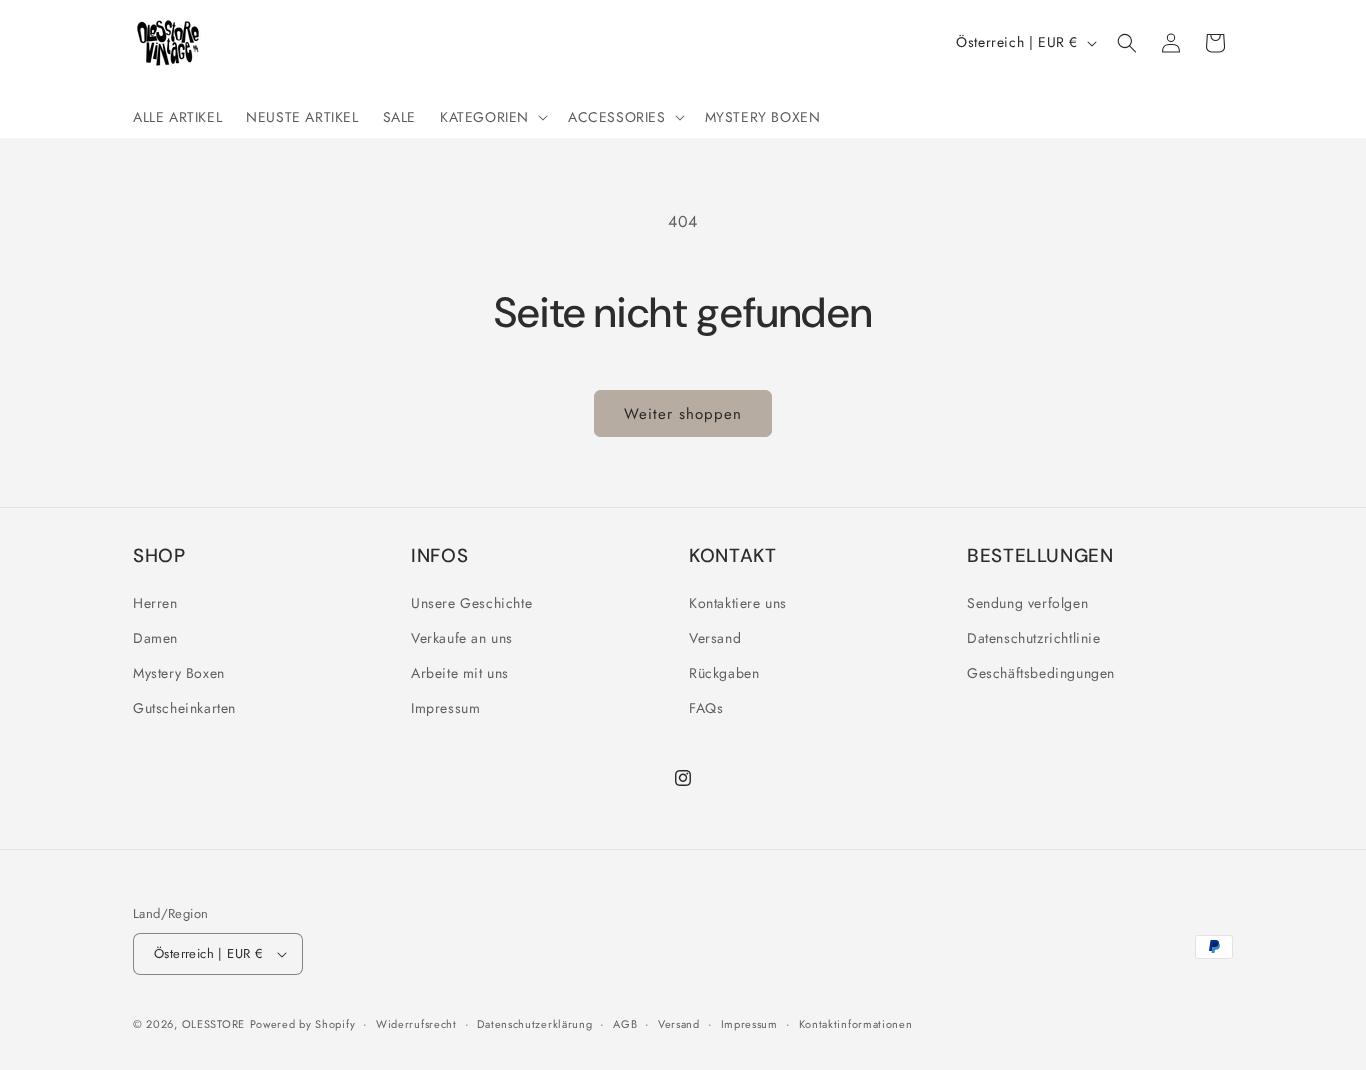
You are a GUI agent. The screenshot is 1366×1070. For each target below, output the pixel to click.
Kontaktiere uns (738, 603)
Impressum (445, 708)
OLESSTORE (213, 1024)
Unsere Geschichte (471, 603)
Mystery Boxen (179, 673)
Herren (155, 603)
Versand (715, 638)
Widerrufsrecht (416, 1024)
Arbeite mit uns (460, 673)
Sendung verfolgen (1027, 603)
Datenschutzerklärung (534, 1024)
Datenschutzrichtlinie (1034, 638)
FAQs (706, 708)
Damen (155, 638)
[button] (492, 117)
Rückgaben (724, 673)
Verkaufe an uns (462, 638)
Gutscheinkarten (184, 708)
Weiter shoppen (683, 414)
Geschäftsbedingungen (1041, 673)
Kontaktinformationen (856, 1024)
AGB (625, 1024)
